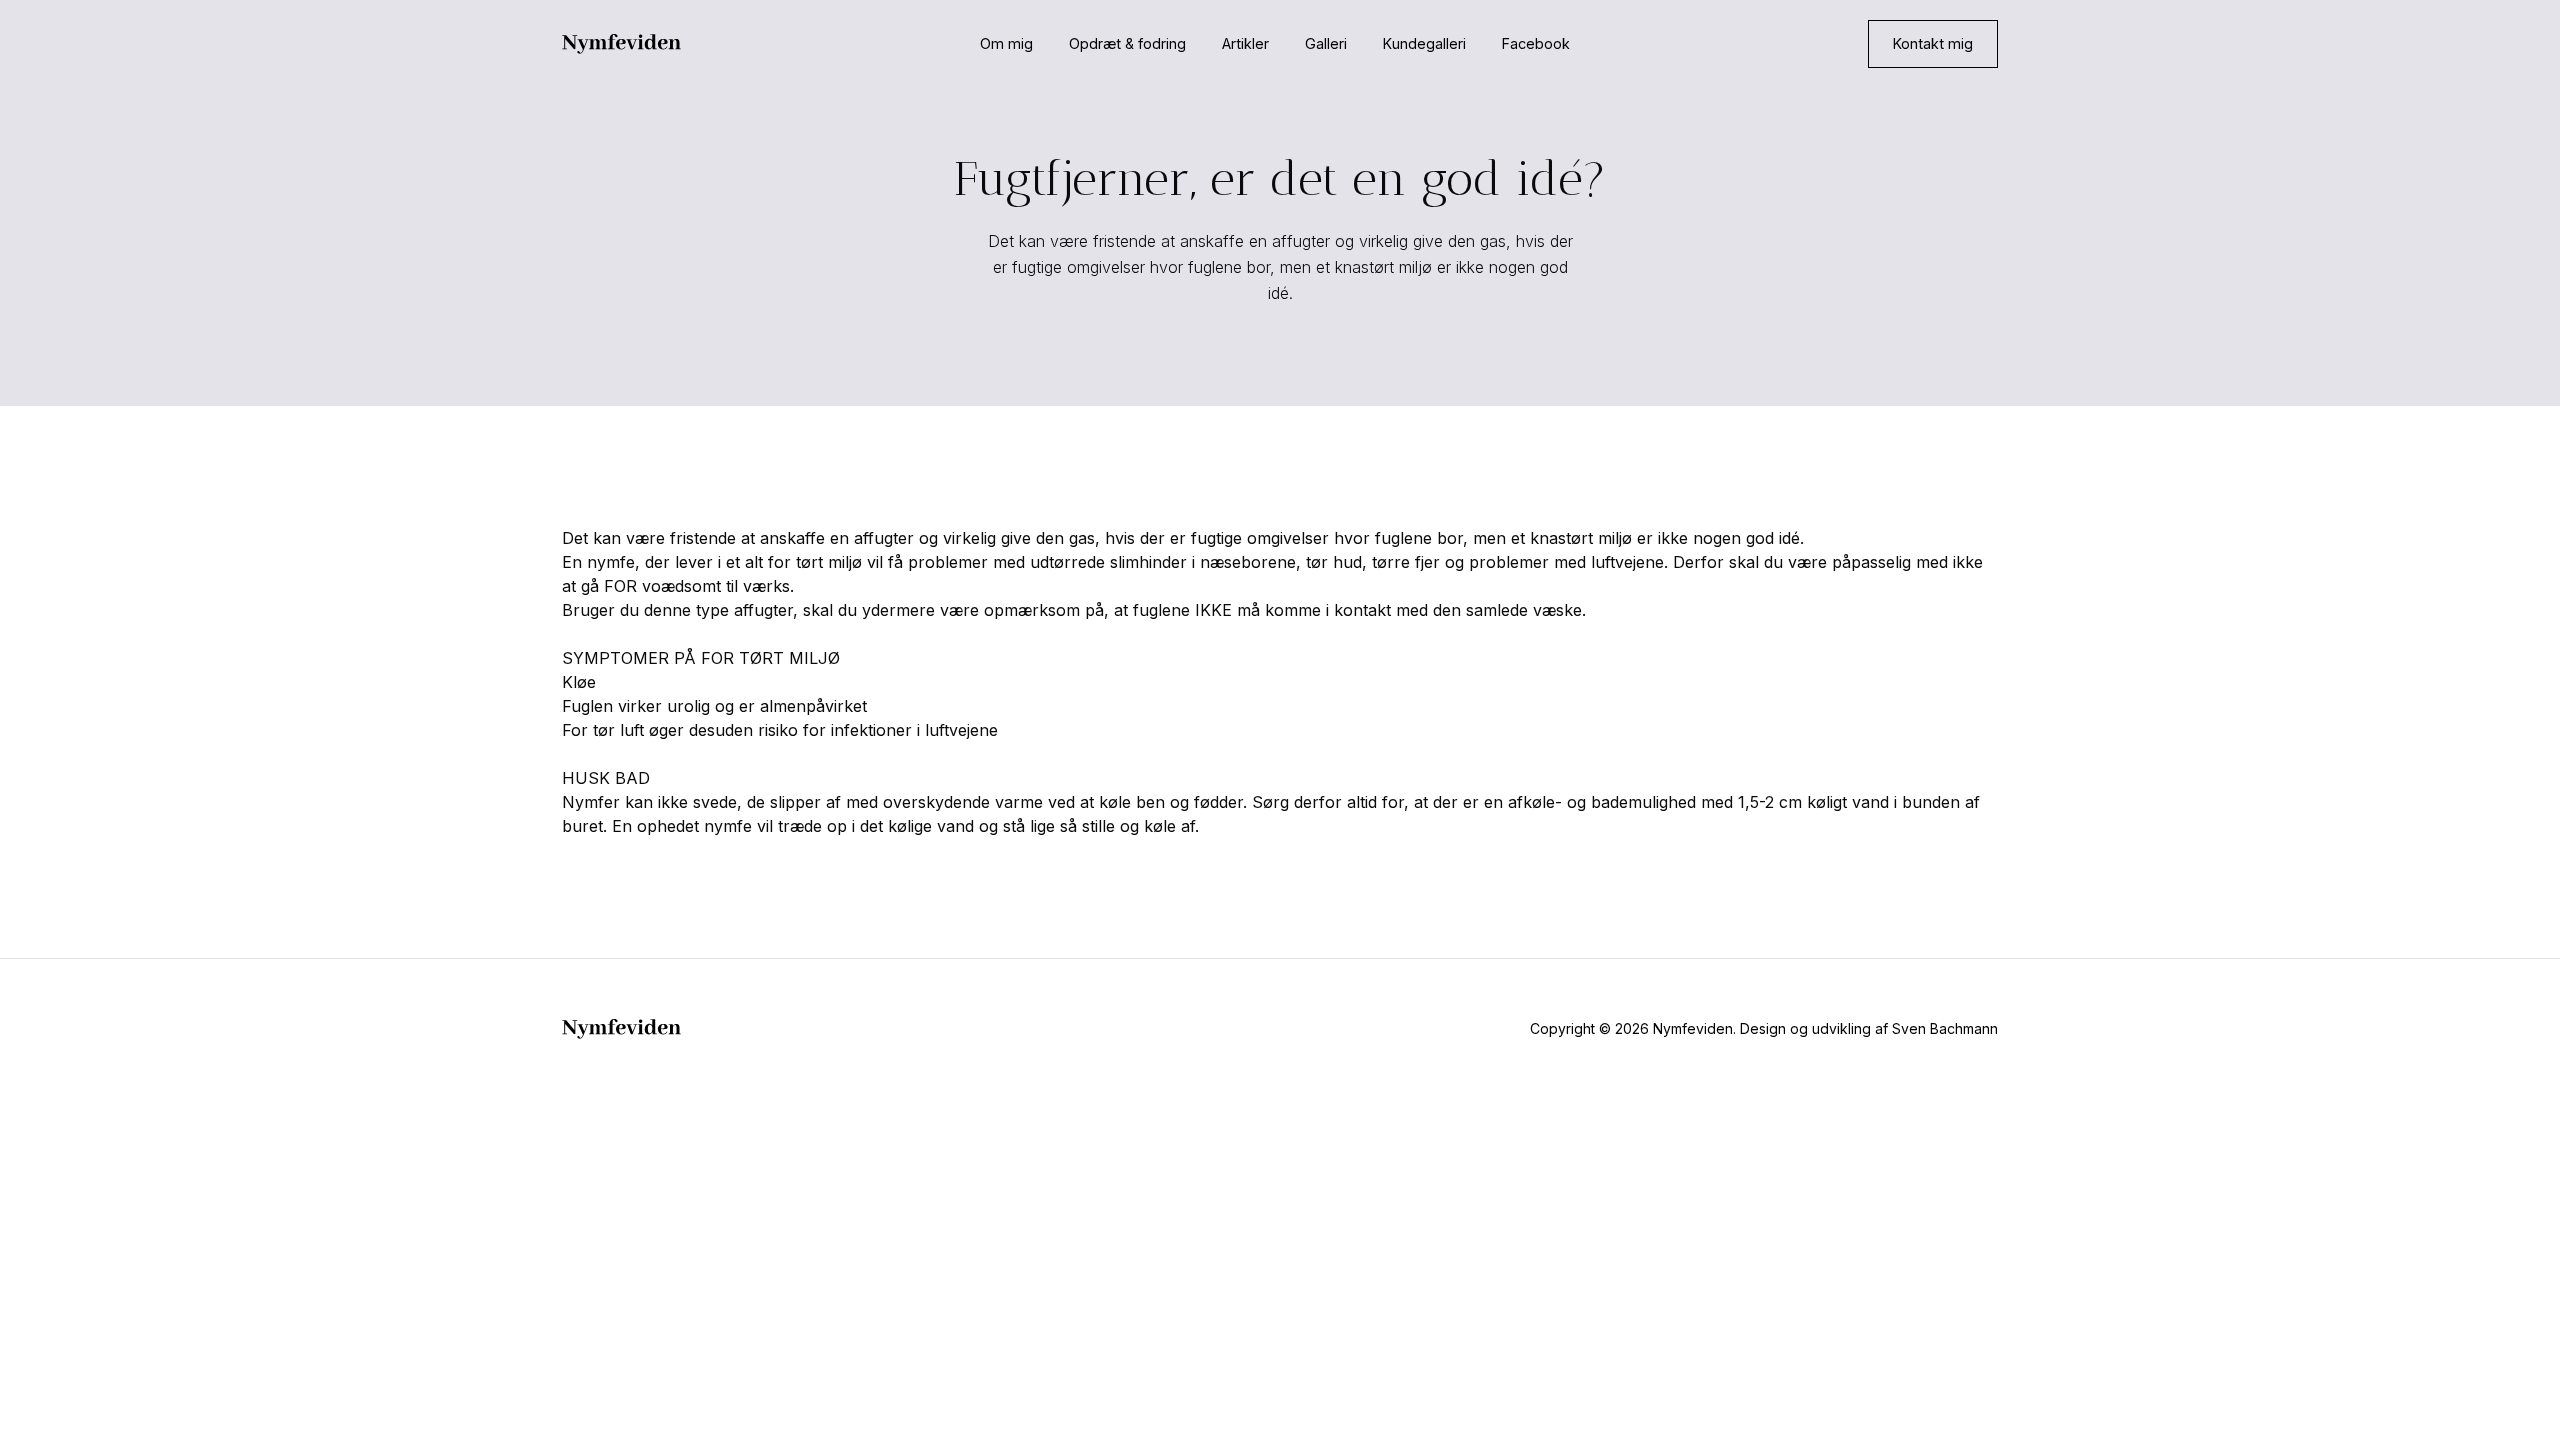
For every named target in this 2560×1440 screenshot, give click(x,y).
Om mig (1006, 43)
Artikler (1245, 43)
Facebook (1536, 43)
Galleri (1326, 43)
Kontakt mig (1933, 43)
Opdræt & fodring (1127, 43)
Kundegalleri (1424, 43)
